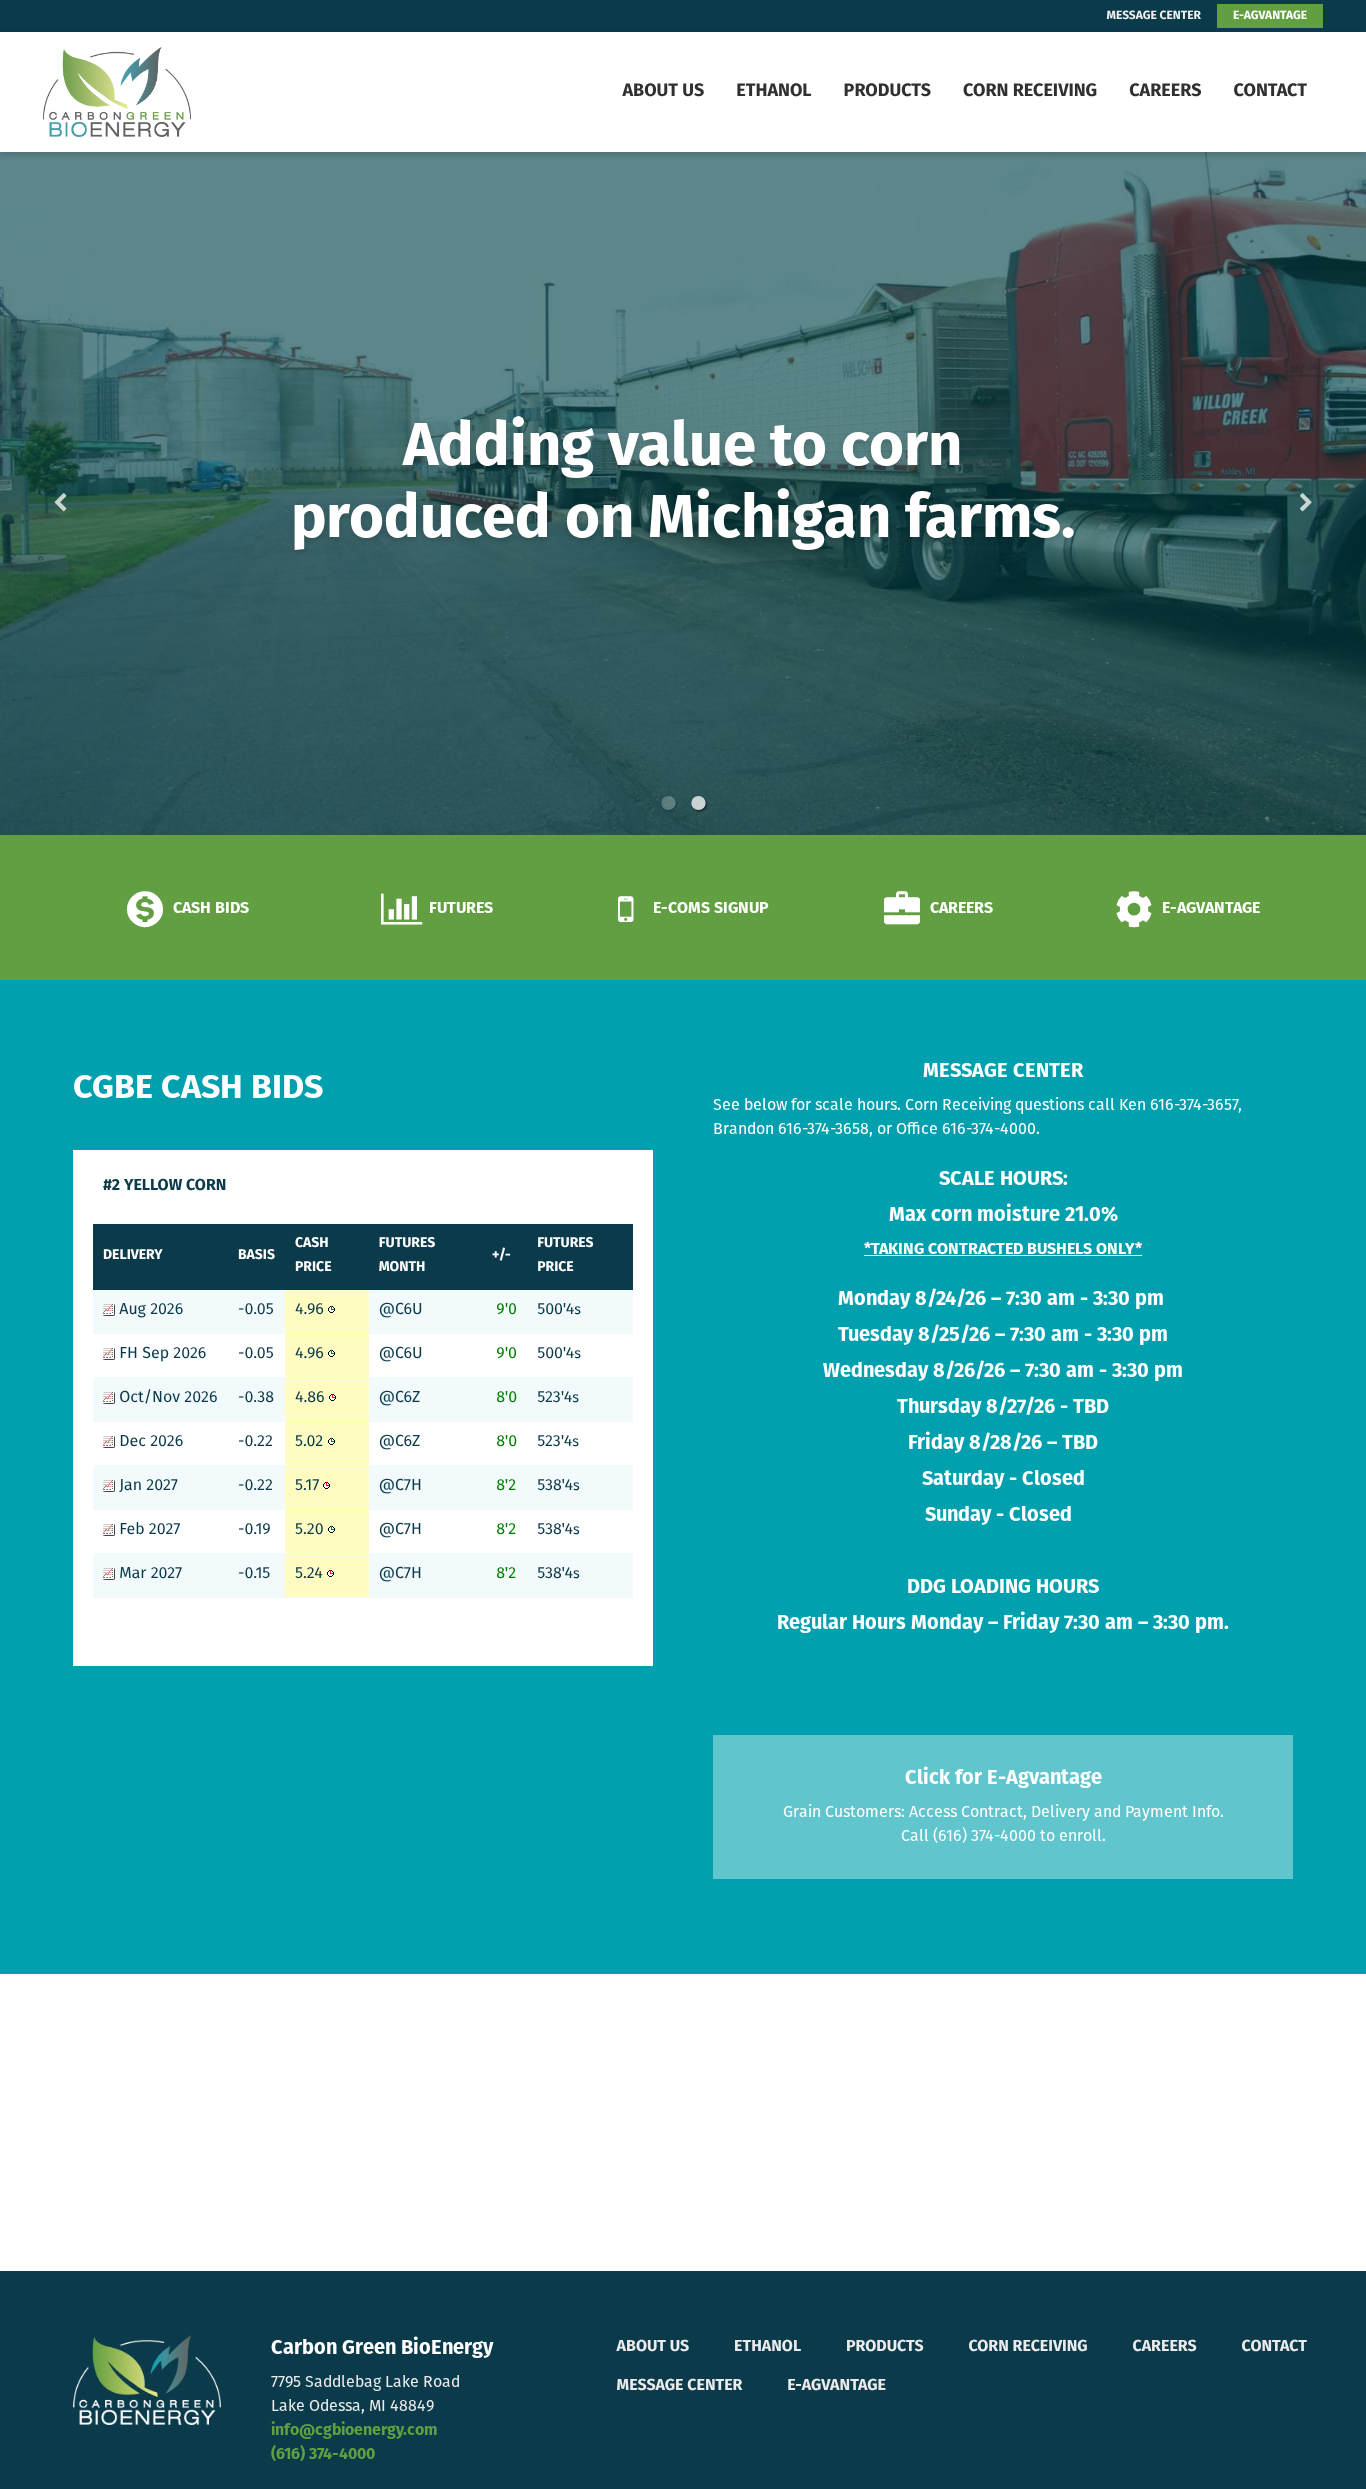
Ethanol (773, 92)
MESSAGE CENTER (1154, 16)
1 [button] (668, 803)
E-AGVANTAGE (1270, 16)
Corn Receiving (1030, 92)
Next (1274, 494)
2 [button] (698, 803)
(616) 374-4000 (323, 2455)
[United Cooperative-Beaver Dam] (168, 92)
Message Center (680, 2386)
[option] (683, 493)
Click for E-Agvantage (1003, 1779)
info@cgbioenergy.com (354, 2431)
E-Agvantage (836, 2386)
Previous (92, 494)
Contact (1270, 92)
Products (887, 92)
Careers (1165, 92)
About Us (663, 92)
